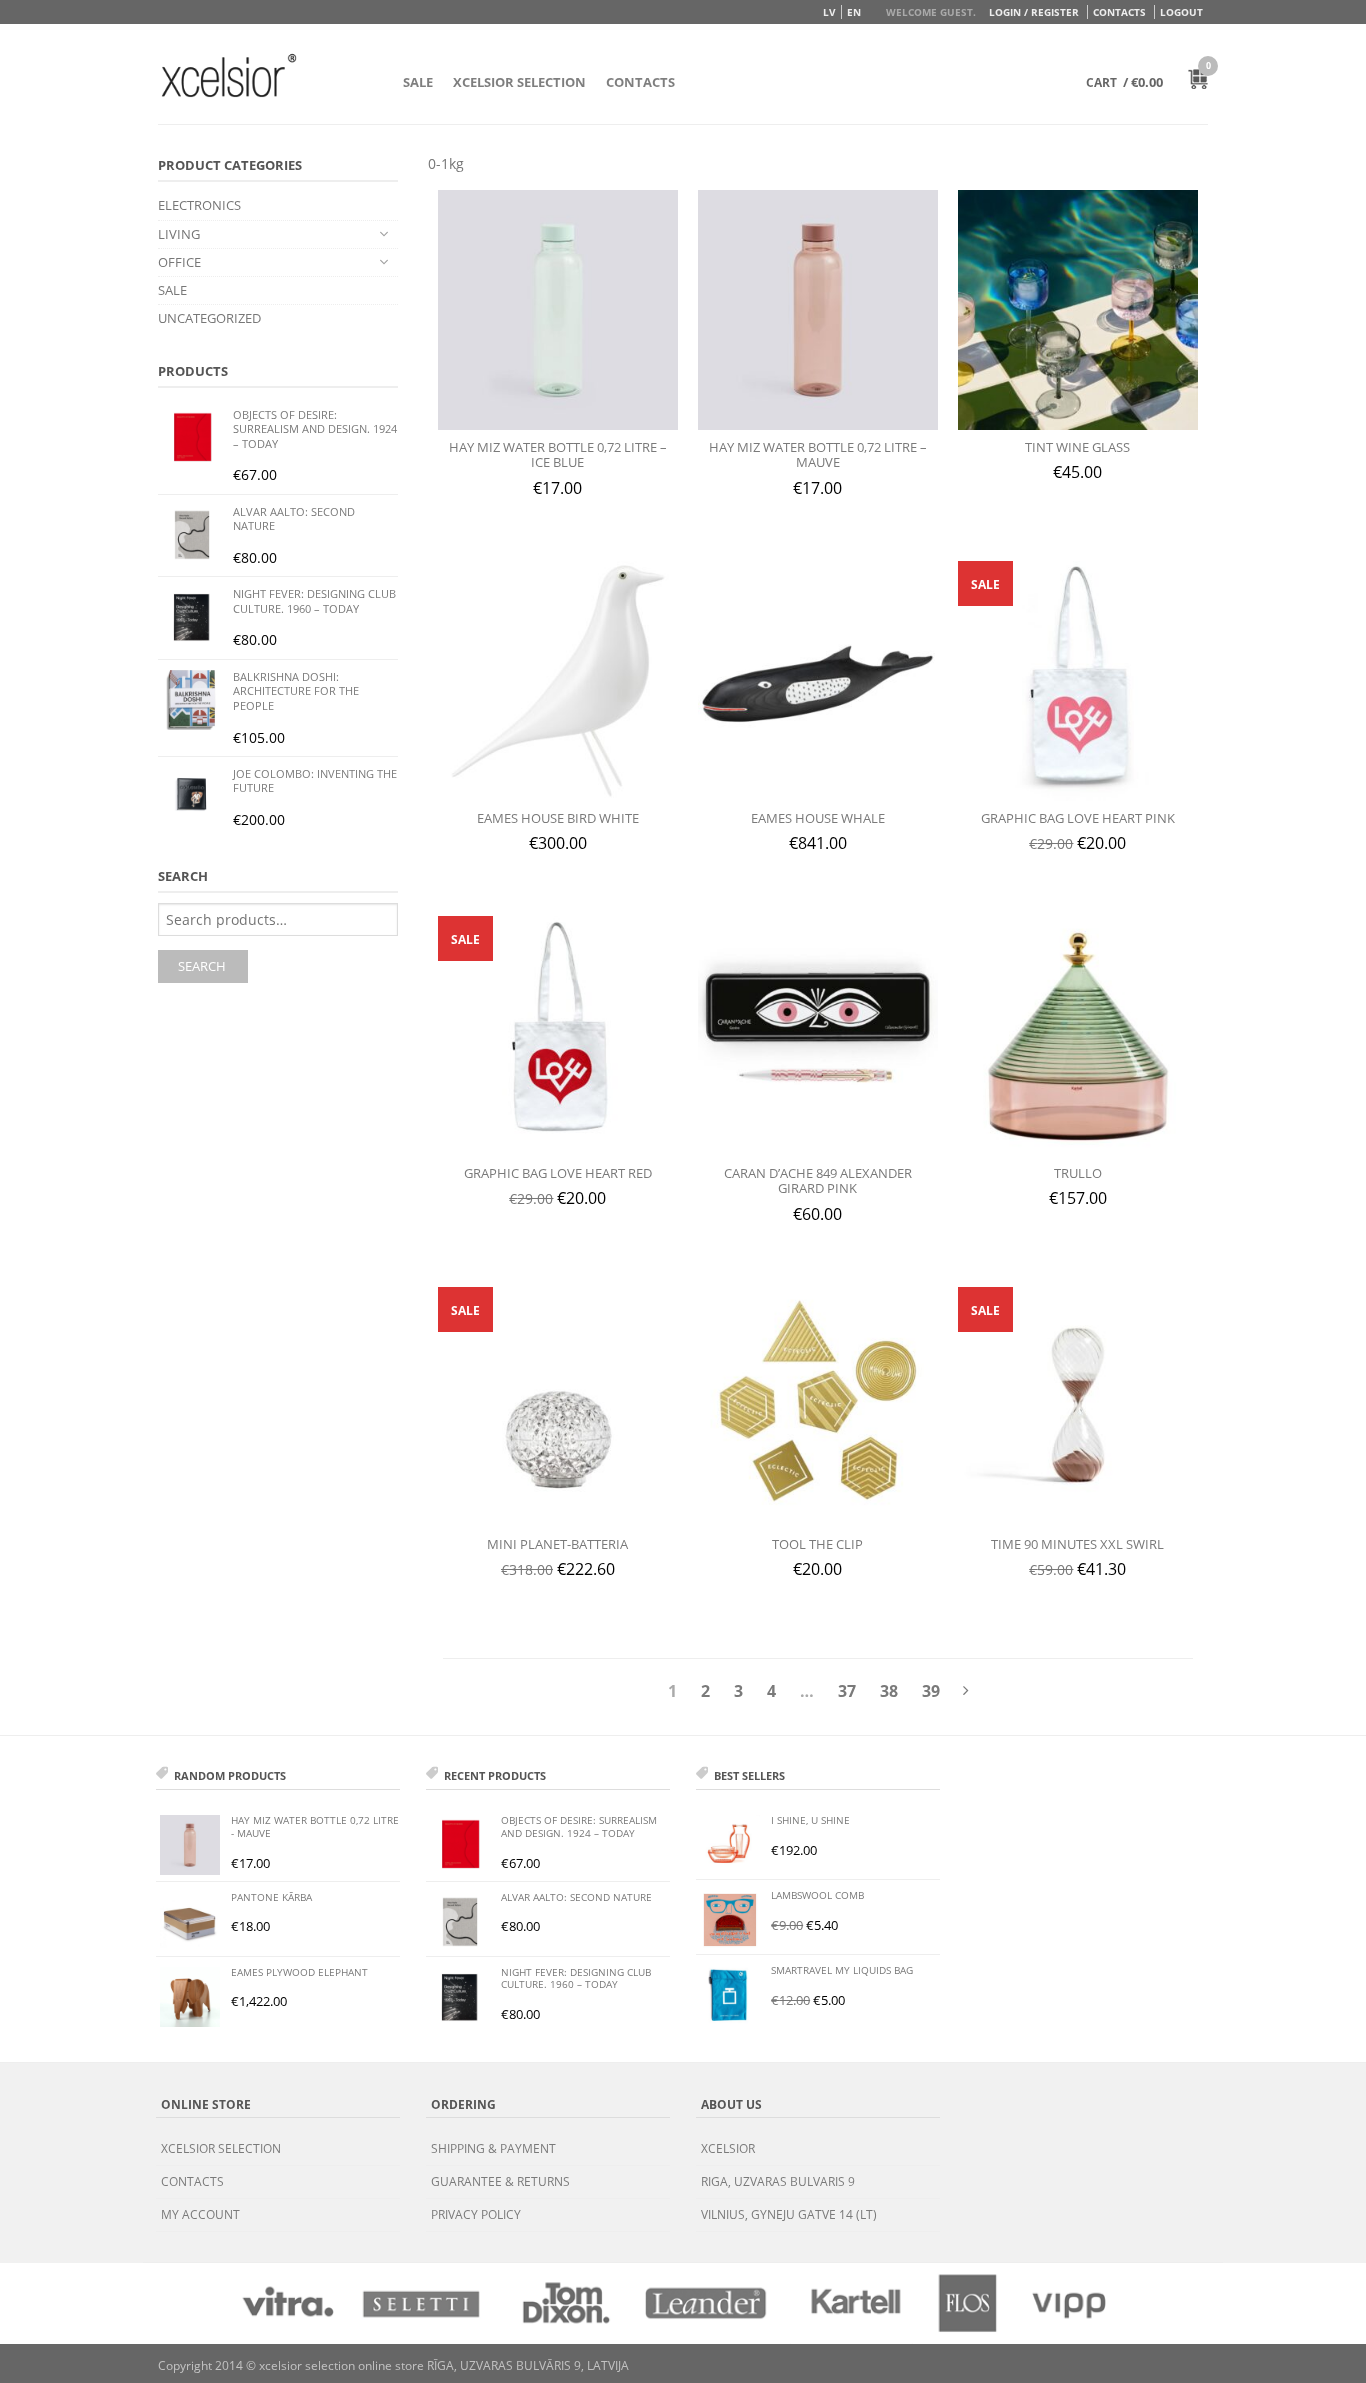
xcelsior (728, 2148)
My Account (200, 2214)
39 (931, 1691)
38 (889, 1691)
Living (179, 234)
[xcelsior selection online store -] (229, 75)
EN (854, 12)
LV (829, 12)
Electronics (199, 205)
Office (179, 262)
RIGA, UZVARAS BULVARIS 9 (778, 2181)
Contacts (1119, 12)
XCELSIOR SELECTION (519, 82)
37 (847, 1691)
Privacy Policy (476, 2214)
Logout (1181, 12)
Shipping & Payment (493, 2148)
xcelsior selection (221, 2148)
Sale (418, 82)
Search (202, 966)
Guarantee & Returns (500, 2181)
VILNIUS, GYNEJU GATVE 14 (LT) (789, 2214)
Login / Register (1034, 12)
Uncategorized (209, 318)
